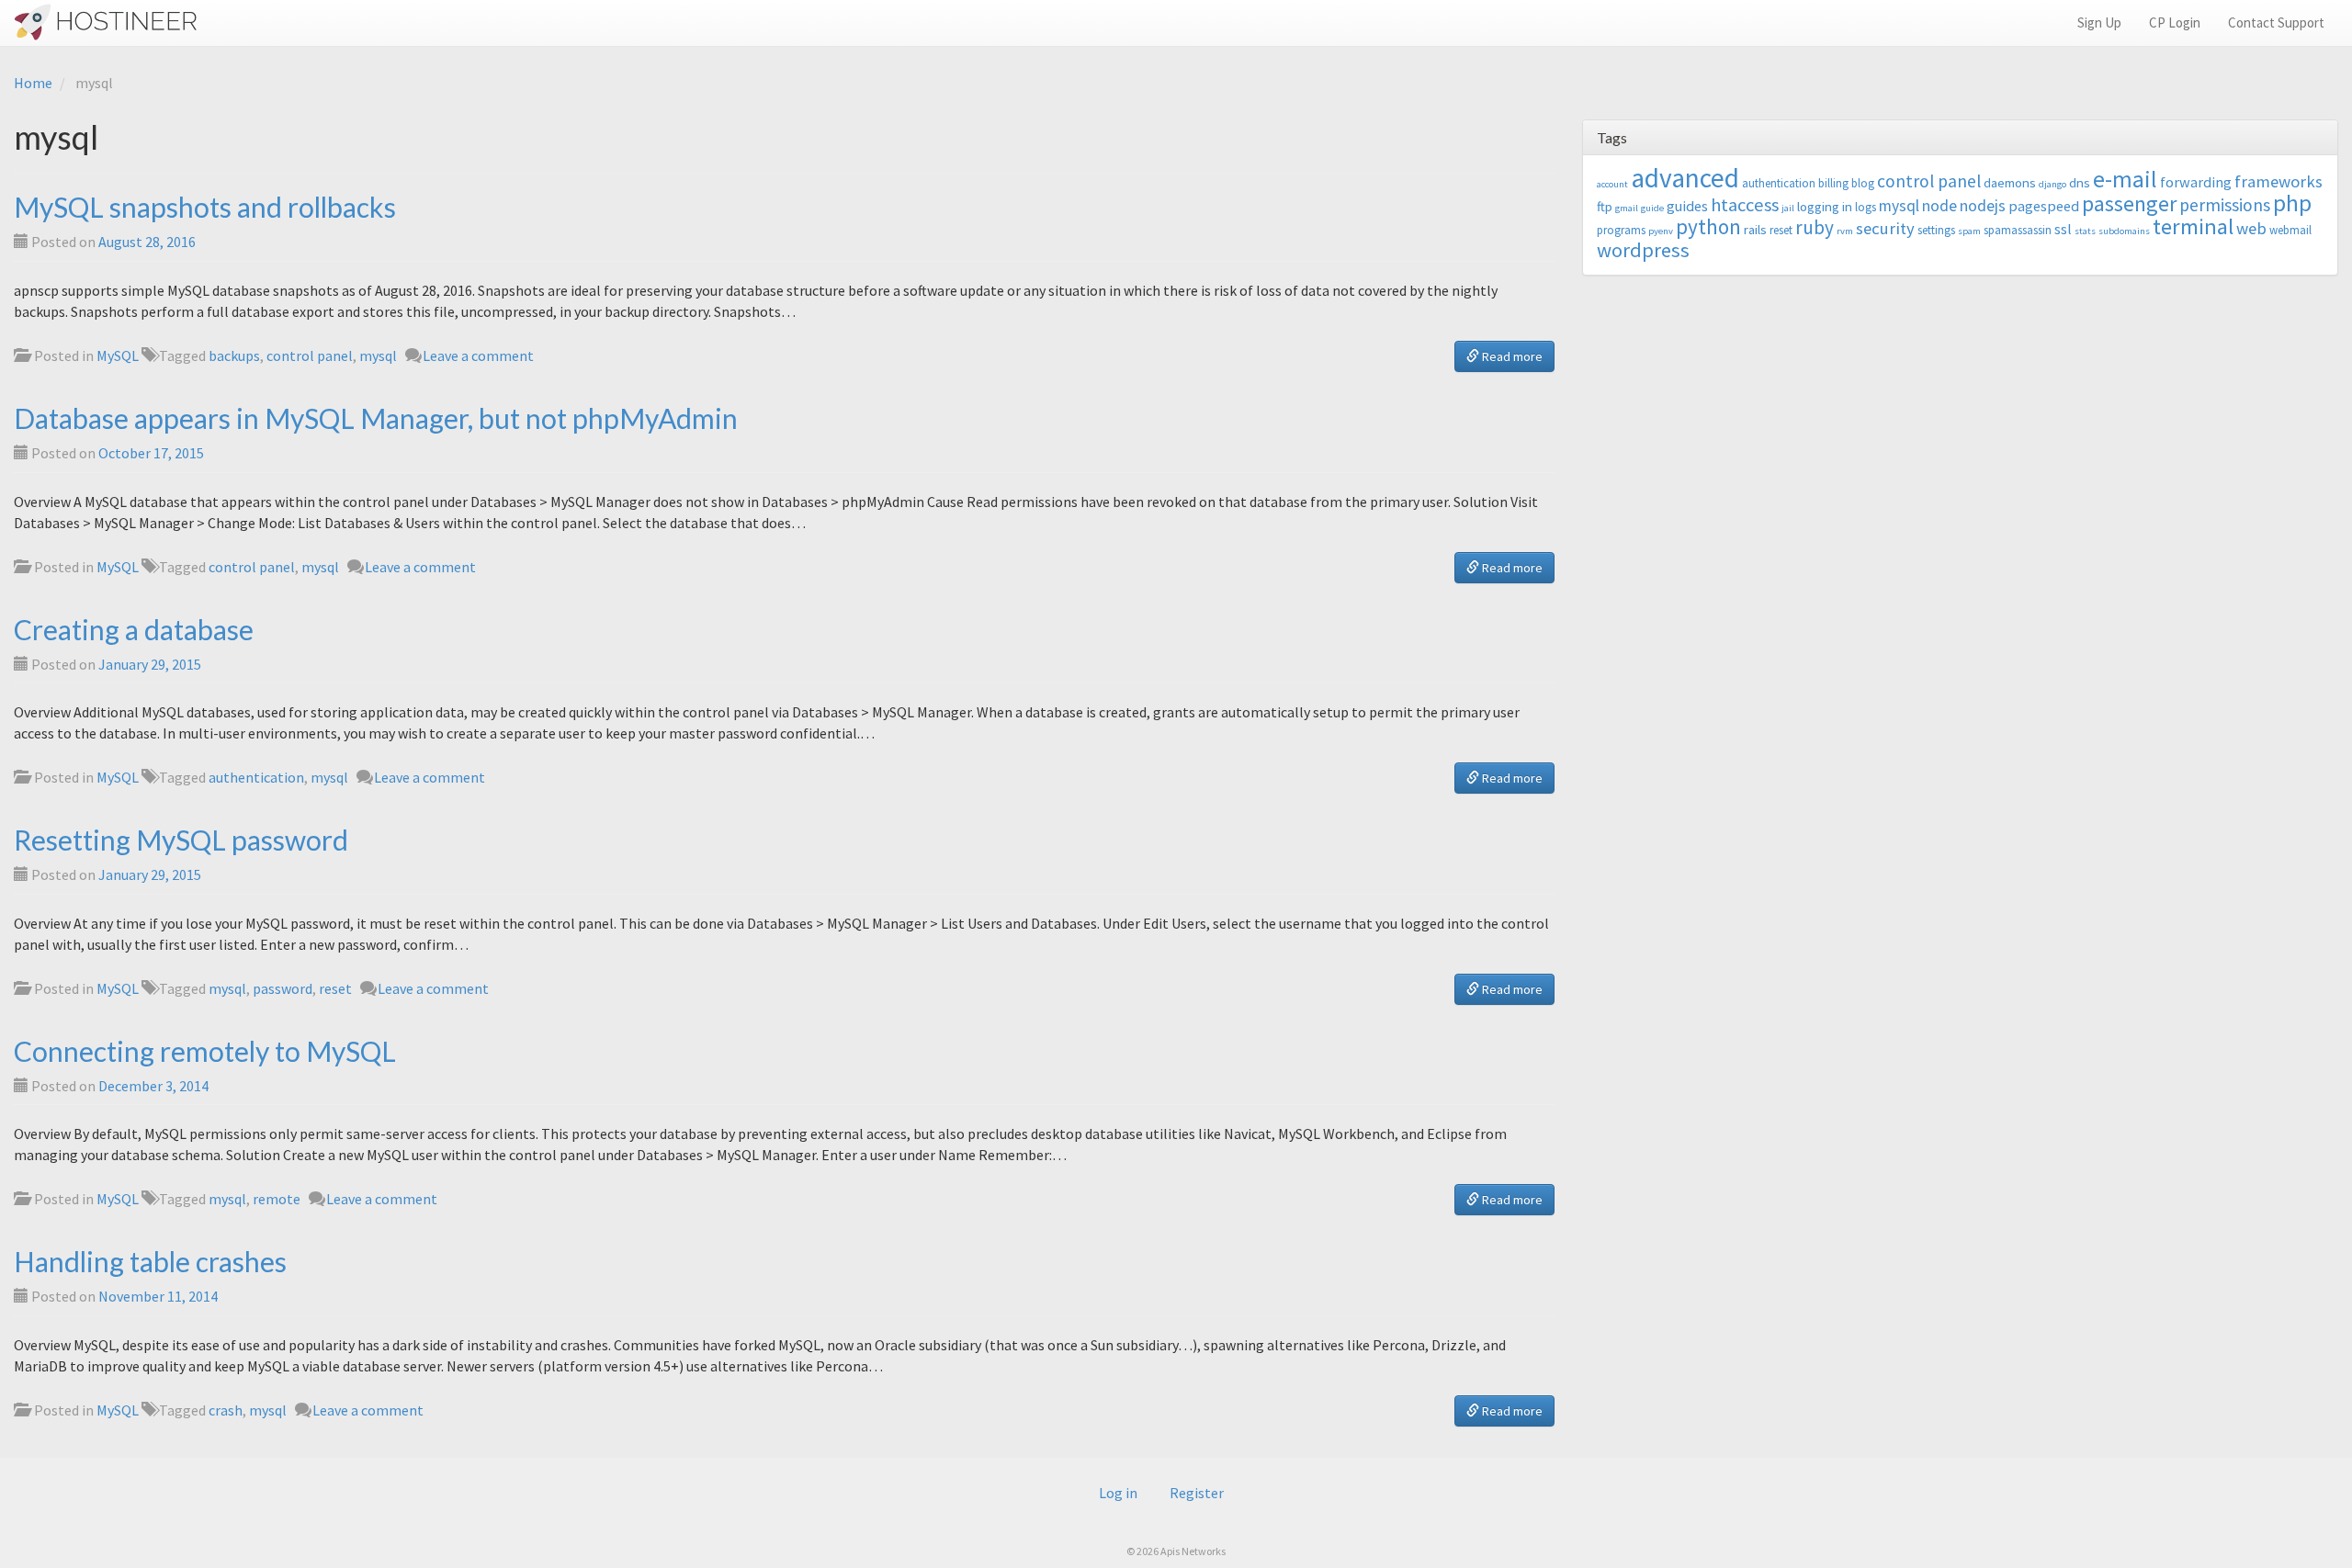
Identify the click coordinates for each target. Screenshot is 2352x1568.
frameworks (2278, 181)
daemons (2010, 182)
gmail (1627, 208)
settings (1936, 230)
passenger (2129, 203)
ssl (2063, 229)
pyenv (1661, 231)
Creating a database (134, 629)
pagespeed (2044, 206)
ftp (1605, 206)
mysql (378, 355)
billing (1833, 183)
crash (226, 1410)
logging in (1825, 206)
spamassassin (2018, 230)
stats (2085, 231)
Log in (1118, 1493)
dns (2080, 182)
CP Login (2175, 23)
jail (1788, 208)
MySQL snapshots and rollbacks (205, 207)
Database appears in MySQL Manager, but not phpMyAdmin (376, 418)
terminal (2193, 226)
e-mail (2125, 179)
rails (1755, 229)
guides (1687, 206)
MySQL (118, 355)
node (1939, 206)
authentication (256, 777)
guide (1652, 208)
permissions (2225, 205)
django (2052, 184)
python (1708, 226)
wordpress (1643, 250)
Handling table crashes (150, 1261)
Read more (1511, 356)
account (1612, 184)
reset (335, 988)
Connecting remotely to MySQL (205, 1051)
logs (1866, 207)
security (1885, 228)
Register (1197, 1493)
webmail (2290, 230)
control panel (310, 355)
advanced (1685, 178)
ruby (1815, 227)
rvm (1845, 231)
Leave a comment (478, 355)
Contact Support (2276, 23)
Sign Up (2099, 23)
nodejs (1983, 206)
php (2292, 203)
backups (234, 355)
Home (33, 83)
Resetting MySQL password (181, 840)
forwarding (2196, 182)
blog (1863, 183)
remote (277, 1199)
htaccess (1745, 205)
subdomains (2124, 231)
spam (1969, 231)
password (283, 988)
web (2251, 228)
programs (1621, 230)
